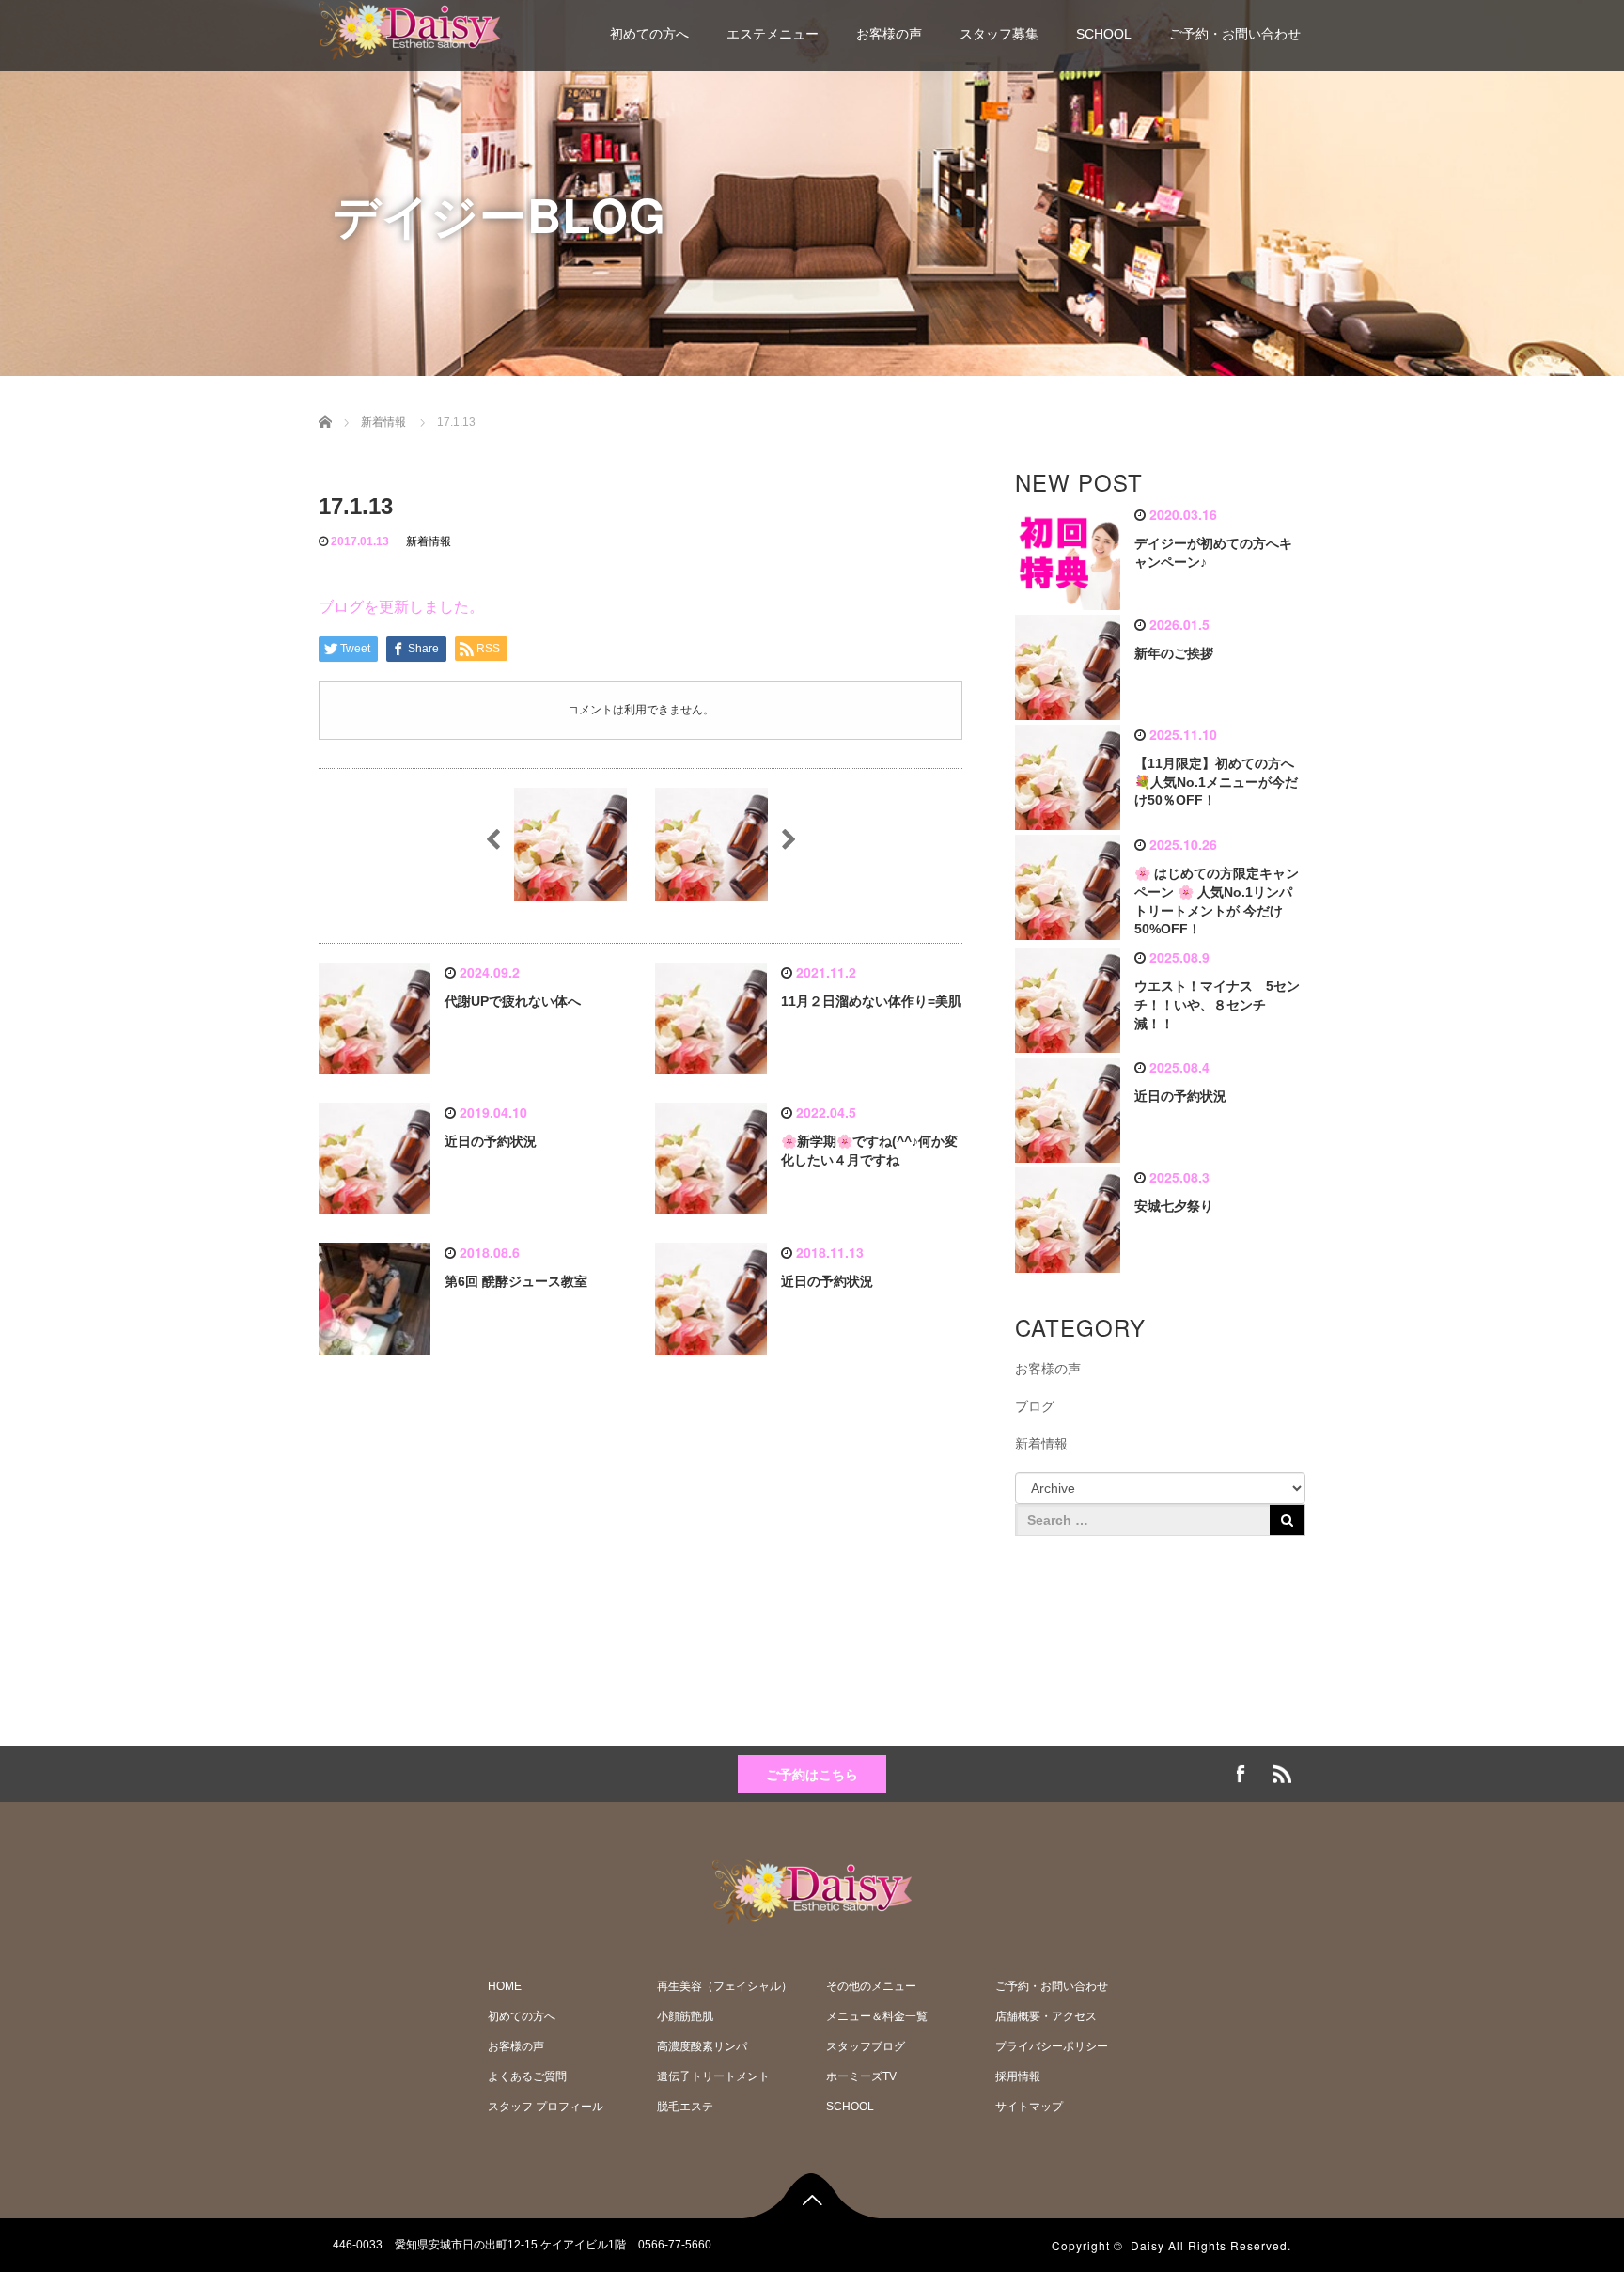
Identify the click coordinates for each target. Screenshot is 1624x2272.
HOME (505, 1986)
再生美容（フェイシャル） (725, 1986)
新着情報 (429, 541)
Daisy (1148, 2245)
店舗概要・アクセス (1046, 2016)
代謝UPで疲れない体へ (513, 1001)
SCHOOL (1104, 34)
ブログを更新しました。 (401, 607)
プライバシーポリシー (1052, 2046)
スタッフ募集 (999, 34)
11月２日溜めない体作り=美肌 (871, 1001)
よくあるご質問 (527, 2076)
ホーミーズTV (861, 2076)
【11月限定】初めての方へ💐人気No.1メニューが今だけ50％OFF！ (1216, 782)
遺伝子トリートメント (713, 2076)
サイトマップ (1029, 2107)
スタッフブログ (866, 2046)
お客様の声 (889, 34)
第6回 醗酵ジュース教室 (516, 1281)
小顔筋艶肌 (685, 2016)
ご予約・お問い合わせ (1235, 34)
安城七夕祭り (1174, 1206)
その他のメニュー (871, 1986)
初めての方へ (649, 34)
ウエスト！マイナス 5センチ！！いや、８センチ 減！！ (1217, 1005)
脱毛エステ (685, 2107)
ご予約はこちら (812, 1774)
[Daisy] (409, 28)
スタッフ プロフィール (546, 2107)
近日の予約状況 (491, 1141)
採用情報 (1018, 2076)
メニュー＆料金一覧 (877, 2016)
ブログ (1035, 1406)
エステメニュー (773, 34)
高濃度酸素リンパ (702, 2046)
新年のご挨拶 (1174, 653)
